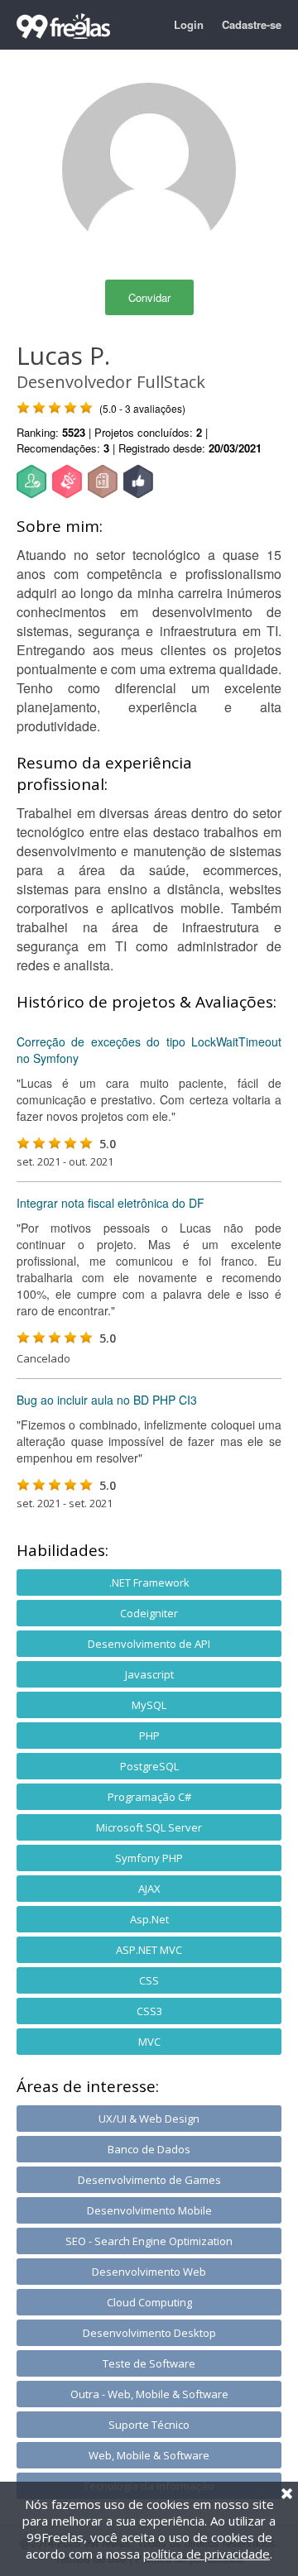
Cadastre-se (252, 24)
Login (189, 24)
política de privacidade (207, 2554)
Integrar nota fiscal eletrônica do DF (111, 1203)
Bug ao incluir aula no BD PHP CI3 (107, 1400)
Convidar (149, 297)
